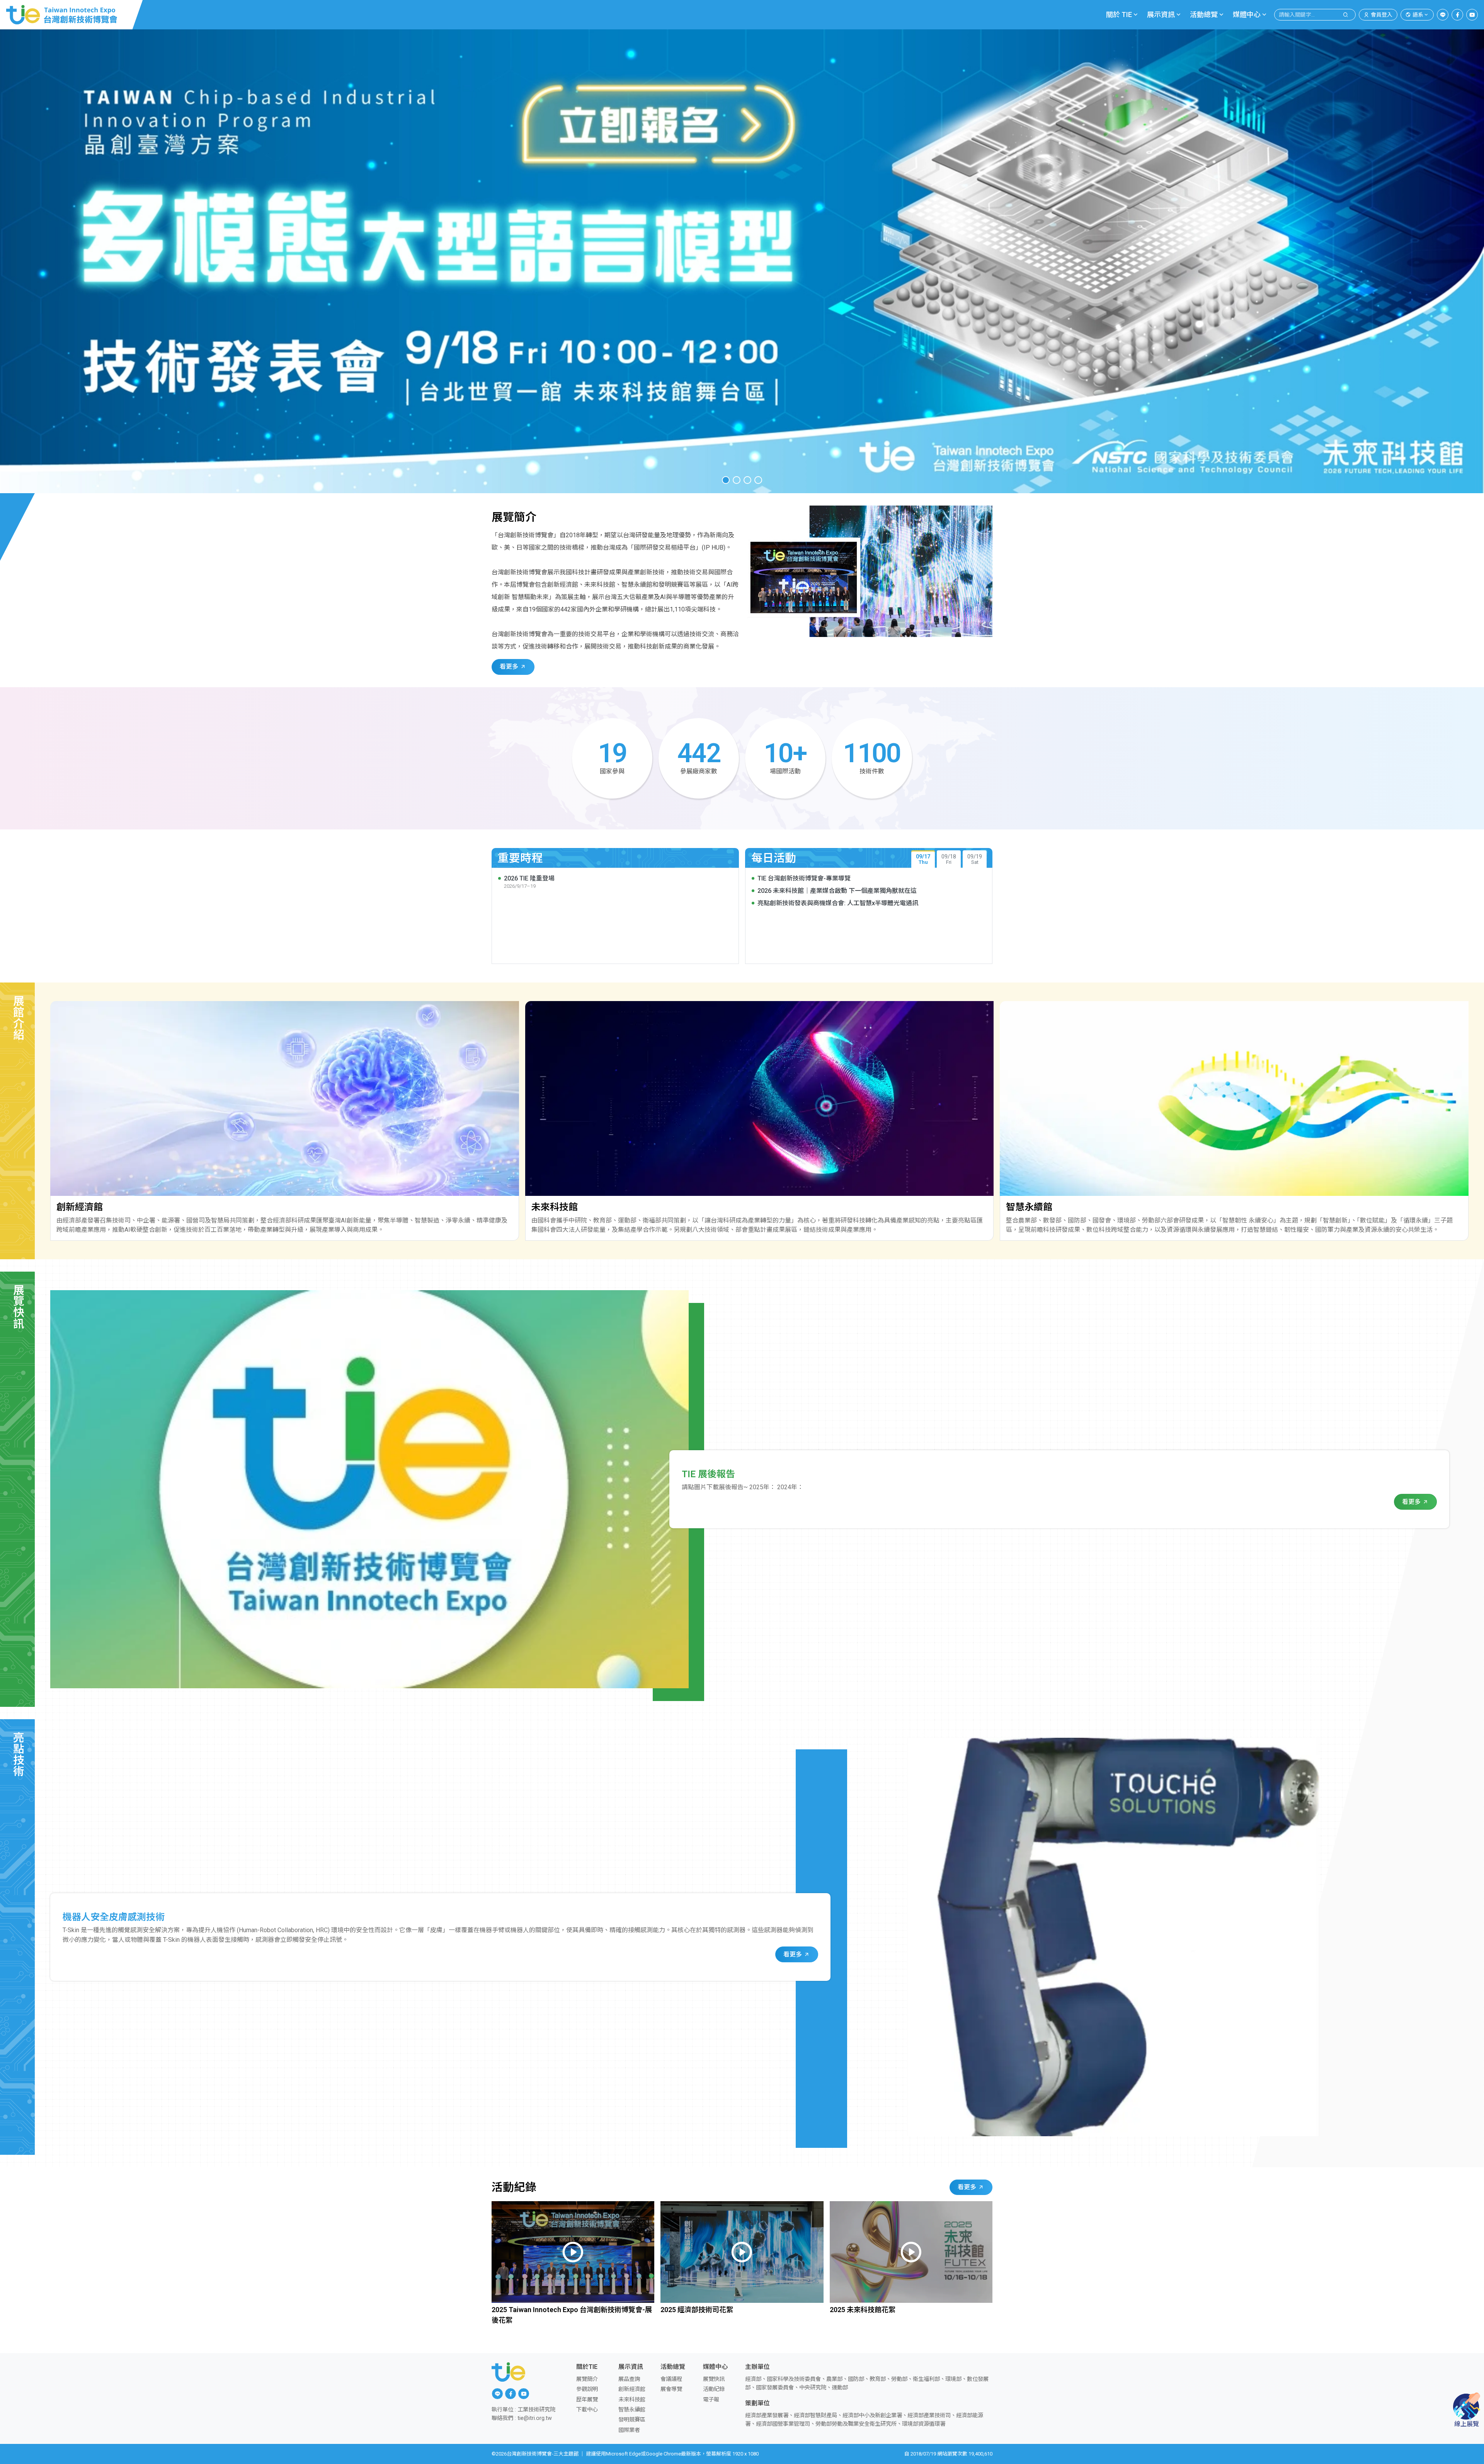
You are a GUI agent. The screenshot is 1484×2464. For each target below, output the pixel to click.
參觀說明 (587, 2389)
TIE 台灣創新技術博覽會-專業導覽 (804, 878)
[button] (726, 480)
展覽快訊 (714, 2379)
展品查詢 (629, 2379)
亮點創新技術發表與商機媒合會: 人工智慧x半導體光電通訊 (838, 903)
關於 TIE (1119, 14)
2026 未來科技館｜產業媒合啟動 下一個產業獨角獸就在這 (837, 891)
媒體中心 (1247, 14)
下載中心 (587, 2410)
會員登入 (1382, 15)
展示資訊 (1161, 14)
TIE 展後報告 (708, 1474)
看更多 (510, 667)
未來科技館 (632, 2400)
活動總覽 (1204, 14)
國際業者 (629, 2430)
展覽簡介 (587, 2379)
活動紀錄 (714, 2389)
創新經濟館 (632, 2389)
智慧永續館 (632, 2410)
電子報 (711, 2400)
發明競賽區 (632, 2420)
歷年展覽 (587, 2400)
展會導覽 (671, 2389)
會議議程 (671, 2379)
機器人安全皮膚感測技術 (114, 1917)
